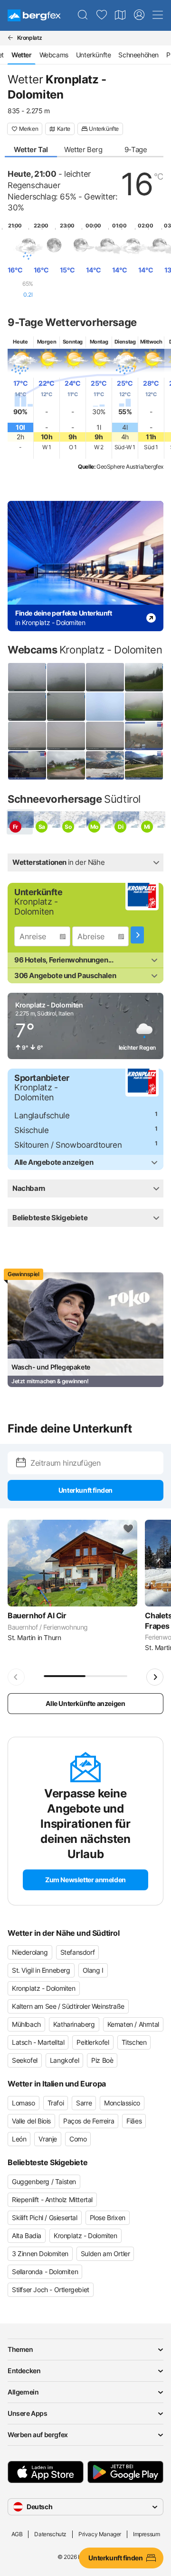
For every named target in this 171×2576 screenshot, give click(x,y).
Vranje (48, 2139)
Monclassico (122, 2103)
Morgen (47, 342)
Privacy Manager (100, 2534)
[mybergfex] (139, 15)
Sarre (84, 2103)
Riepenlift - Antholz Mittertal (52, 2200)
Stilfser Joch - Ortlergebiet (51, 2290)
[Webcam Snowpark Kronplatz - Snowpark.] (105, 765)
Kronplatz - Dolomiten (44, 1988)
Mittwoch (151, 342)
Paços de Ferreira (89, 2121)
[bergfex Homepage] (34, 15)
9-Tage (136, 150)
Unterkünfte (94, 55)
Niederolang (30, 1952)
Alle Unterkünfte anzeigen (85, 1703)
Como (78, 2139)
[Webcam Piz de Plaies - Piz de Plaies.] (66, 765)
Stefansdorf (78, 1952)
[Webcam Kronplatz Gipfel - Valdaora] (66, 736)
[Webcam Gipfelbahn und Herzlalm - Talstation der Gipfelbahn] (144, 765)
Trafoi (56, 2103)
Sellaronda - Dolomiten (45, 2272)
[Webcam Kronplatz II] (27, 677)
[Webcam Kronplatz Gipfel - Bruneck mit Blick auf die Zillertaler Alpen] (105, 736)
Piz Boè (102, 2060)
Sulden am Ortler (105, 2254)
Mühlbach (26, 2024)
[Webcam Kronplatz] (27, 707)
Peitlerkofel (93, 2042)
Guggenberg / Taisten (44, 2181)
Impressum (146, 2534)
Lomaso (24, 2103)
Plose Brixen (108, 2218)
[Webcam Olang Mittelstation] (66, 707)
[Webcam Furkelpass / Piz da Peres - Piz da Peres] (144, 707)
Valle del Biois (31, 2121)
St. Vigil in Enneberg (41, 1970)
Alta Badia (27, 2236)
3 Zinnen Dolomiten (40, 2254)
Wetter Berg (83, 150)
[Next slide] (155, 1677)
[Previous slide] (16, 1677)
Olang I (93, 1970)
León (19, 2139)
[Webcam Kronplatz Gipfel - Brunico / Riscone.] (144, 736)
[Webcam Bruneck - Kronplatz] (105, 707)
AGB (17, 2534)
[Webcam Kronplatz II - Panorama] (66, 677)
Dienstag (125, 342)
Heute (20, 342)
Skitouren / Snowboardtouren (68, 1145)
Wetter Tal (31, 150)
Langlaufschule (42, 1116)
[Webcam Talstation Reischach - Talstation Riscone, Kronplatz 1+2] (27, 765)
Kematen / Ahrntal (133, 2024)
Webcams (54, 55)
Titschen (134, 2042)
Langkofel (64, 2060)
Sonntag (73, 342)
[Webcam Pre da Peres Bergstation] (144, 677)
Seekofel (25, 2060)
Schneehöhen (138, 55)
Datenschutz (50, 2534)
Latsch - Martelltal (38, 2042)
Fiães (134, 2121)
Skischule (31, 1130)
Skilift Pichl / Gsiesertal (45, 2218)
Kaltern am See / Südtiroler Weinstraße (68, 2006)
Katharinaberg (74, 2024)
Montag (99, 342)
